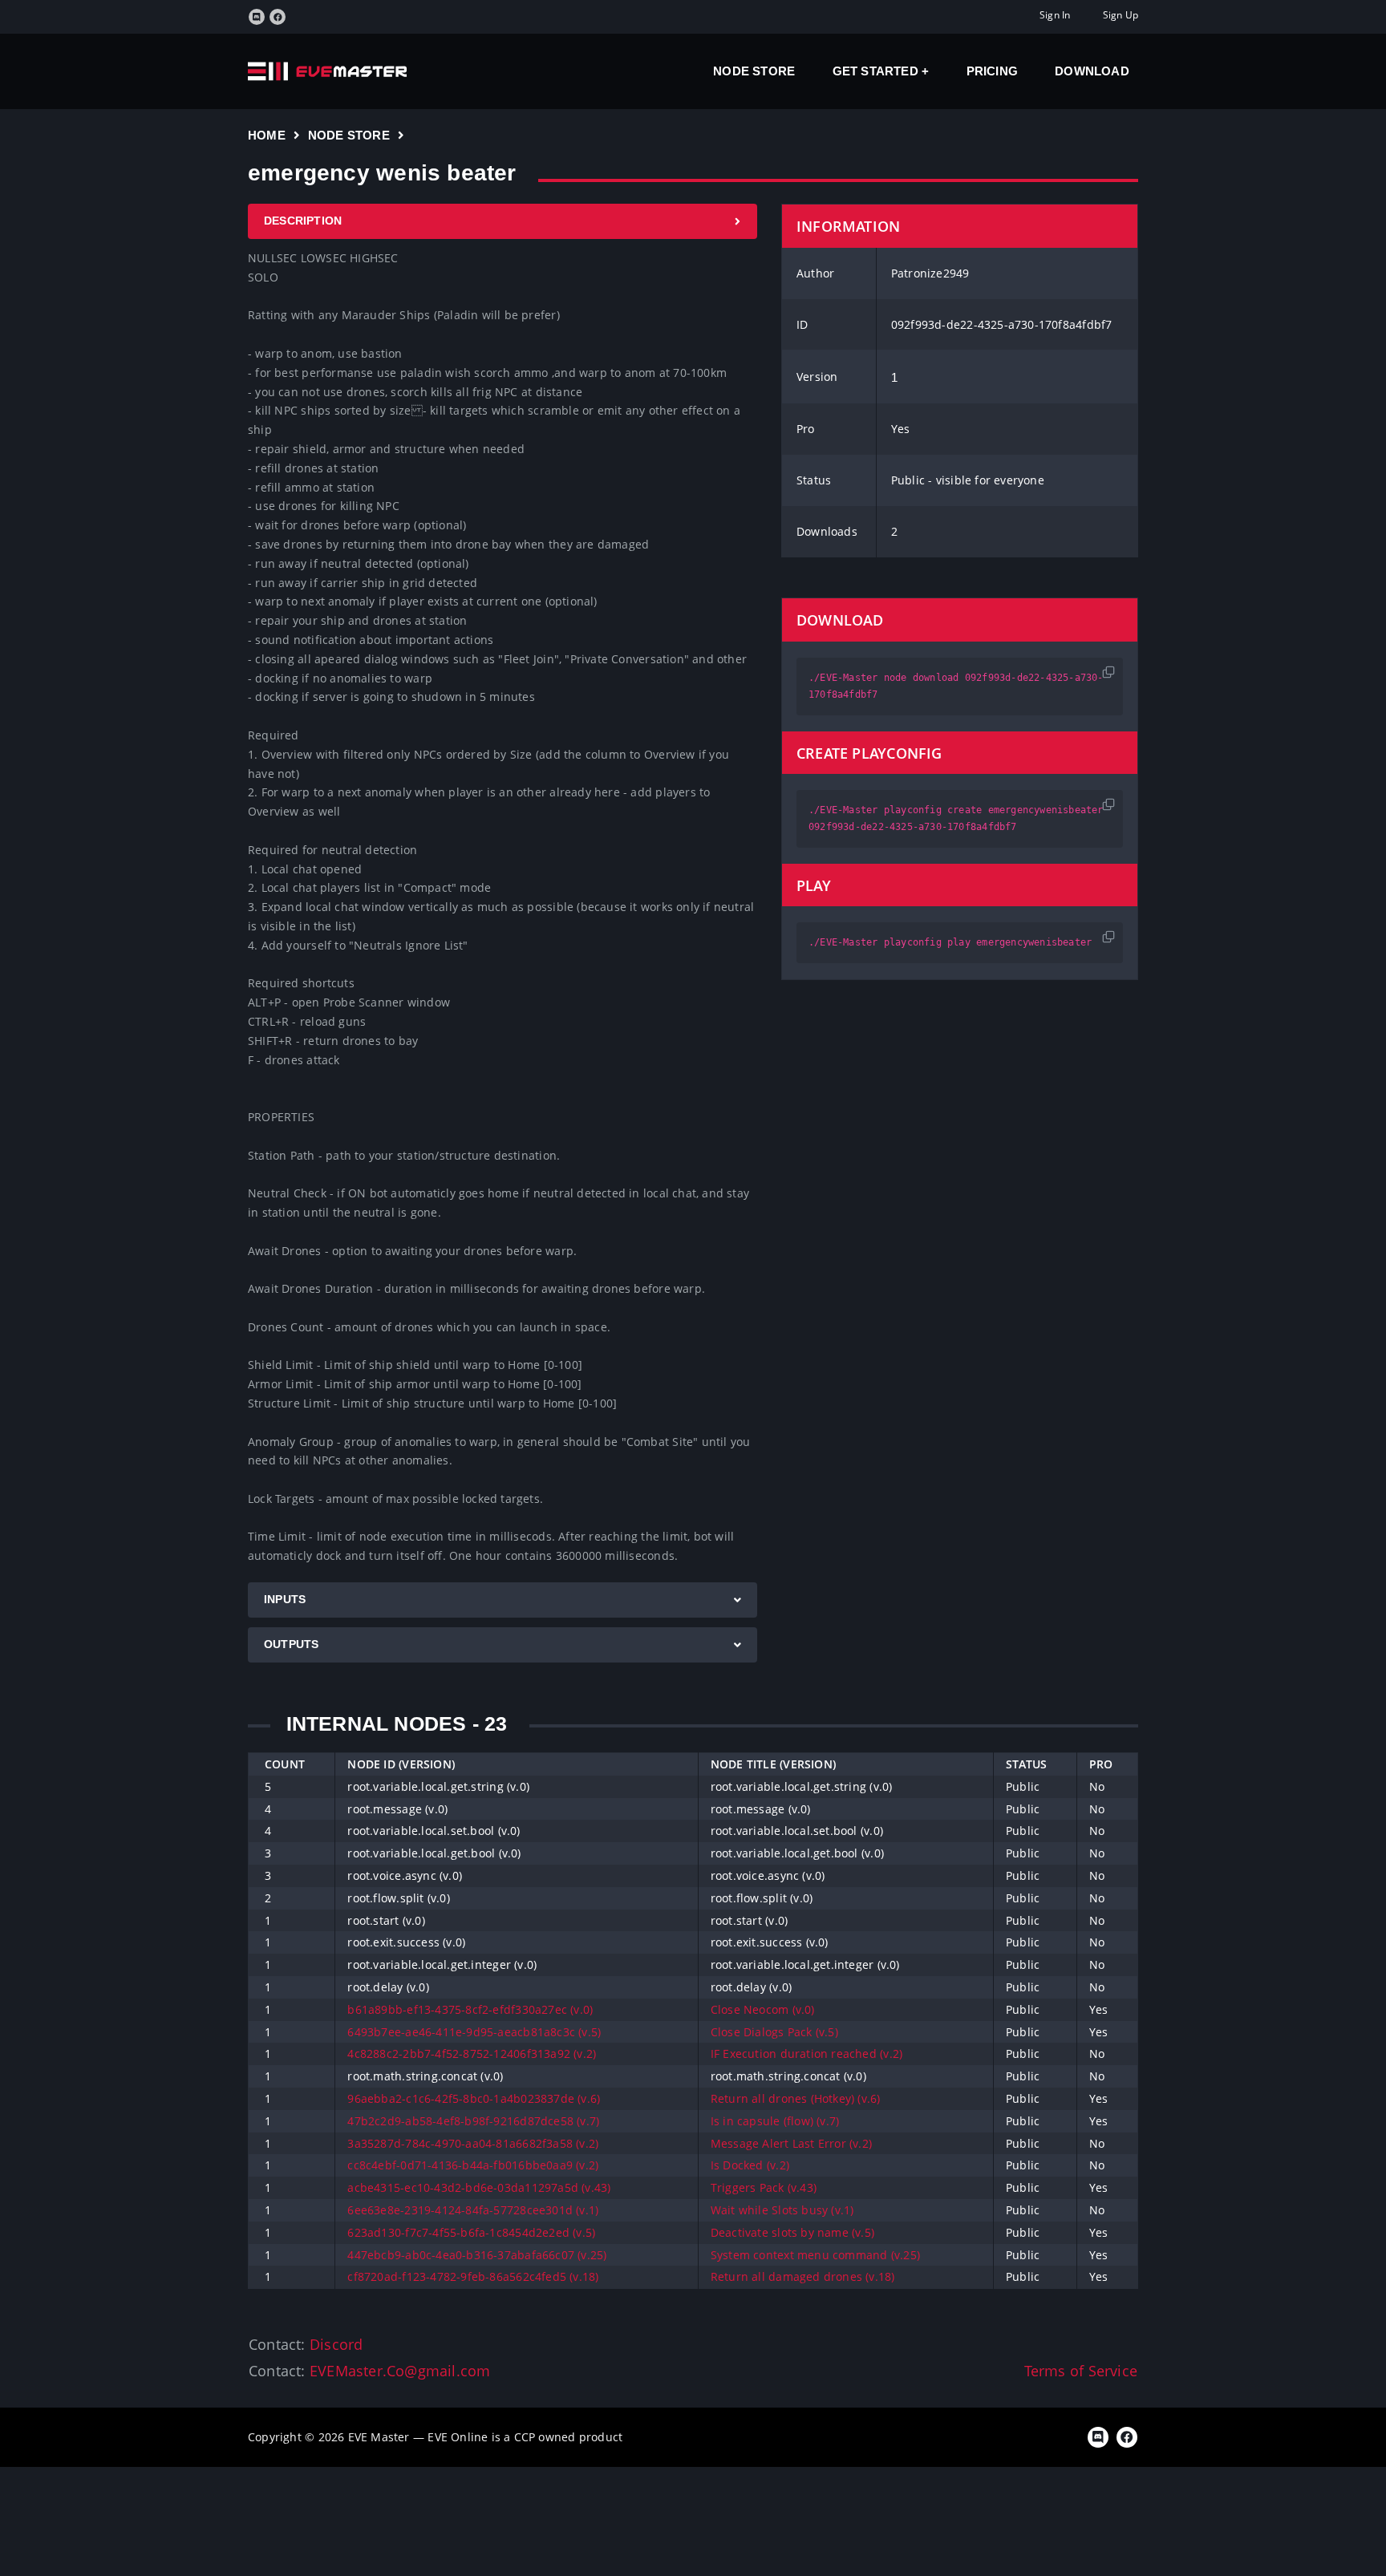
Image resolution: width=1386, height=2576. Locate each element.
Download (1092, 71)
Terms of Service (1081, 2371)
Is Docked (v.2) (750, 2165)
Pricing (992, 71)
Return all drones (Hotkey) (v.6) (796, 2098)
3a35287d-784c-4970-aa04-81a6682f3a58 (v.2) (473, 2143)
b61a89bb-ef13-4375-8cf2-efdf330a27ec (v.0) (470, 2009)
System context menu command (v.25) (815, 2255)
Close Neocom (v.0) (763, 2009)
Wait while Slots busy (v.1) (782, 2210)
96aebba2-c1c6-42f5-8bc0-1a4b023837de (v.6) (474, 2098)
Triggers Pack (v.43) (764, 2187)
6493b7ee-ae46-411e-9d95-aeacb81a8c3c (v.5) (474, 2032)
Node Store (754, 71)
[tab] (503, 221)
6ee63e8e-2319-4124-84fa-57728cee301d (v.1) (473, 2210)
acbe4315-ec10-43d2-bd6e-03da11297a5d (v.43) (479, 2187)
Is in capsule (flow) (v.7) (775, 2121)
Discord (336, 2344)
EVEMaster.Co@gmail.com (400, 2371)
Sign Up (1121, 15)
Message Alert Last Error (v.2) (791, 2143)
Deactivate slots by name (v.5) (792, 2232)
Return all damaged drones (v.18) (803, 2276)
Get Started (877, 71)
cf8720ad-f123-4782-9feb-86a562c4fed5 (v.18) (473, 2276)
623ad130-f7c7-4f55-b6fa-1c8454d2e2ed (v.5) (471, 2232)
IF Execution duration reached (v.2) (806, 2054)
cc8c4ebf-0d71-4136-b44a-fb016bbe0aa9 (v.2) (473, 2165)
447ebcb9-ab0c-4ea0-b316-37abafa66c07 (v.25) (477, 2255)
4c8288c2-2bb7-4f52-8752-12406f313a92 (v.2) (472, 2054)
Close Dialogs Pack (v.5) (774, 2032)
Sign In (1055, 15)
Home (267, 135)
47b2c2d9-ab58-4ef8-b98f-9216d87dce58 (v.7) (473, 2121)
